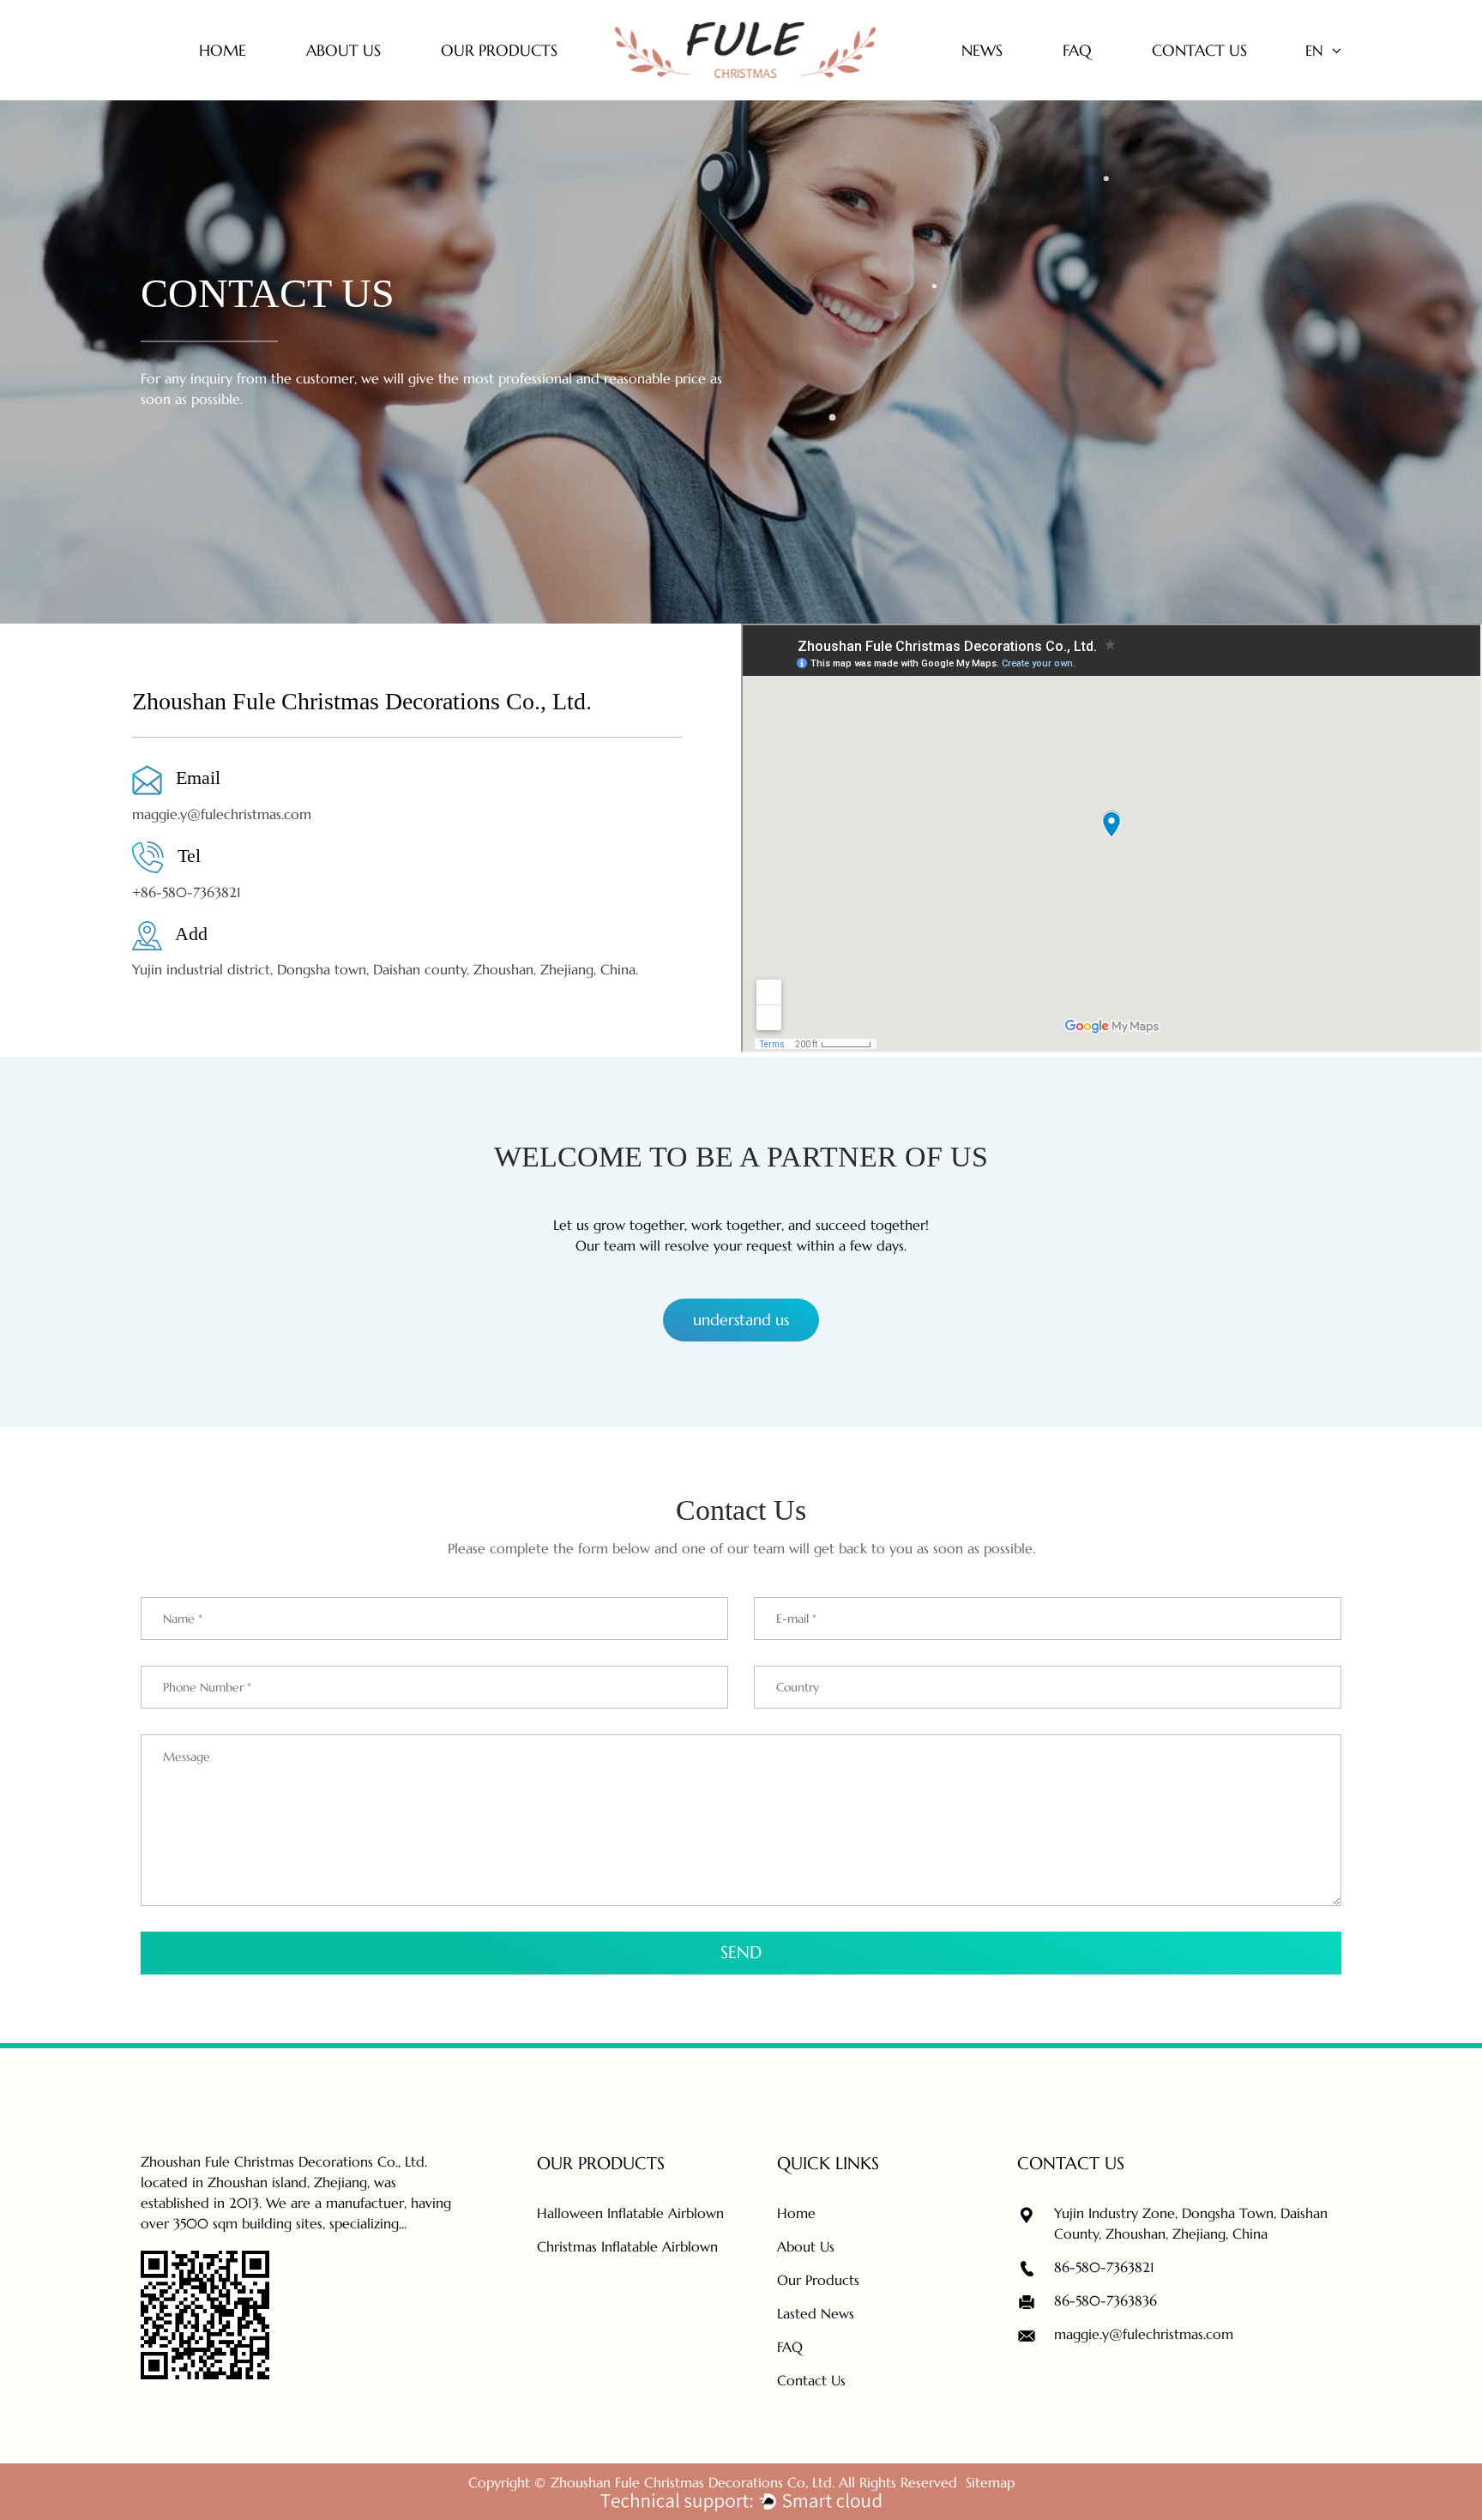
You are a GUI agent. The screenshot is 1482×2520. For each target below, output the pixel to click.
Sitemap (990, 2482)
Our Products (818, 2280)
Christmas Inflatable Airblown (627, 2246)
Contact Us (811, 2380)
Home (223, 50)
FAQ (1077, 50)
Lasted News (816, 2313)
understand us (741, 1320)
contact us (1199, 50)
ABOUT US (343, 50)
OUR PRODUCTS (499, 50)
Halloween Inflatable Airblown (630, 2213)
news (982, 50)
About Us (806, 2246)
